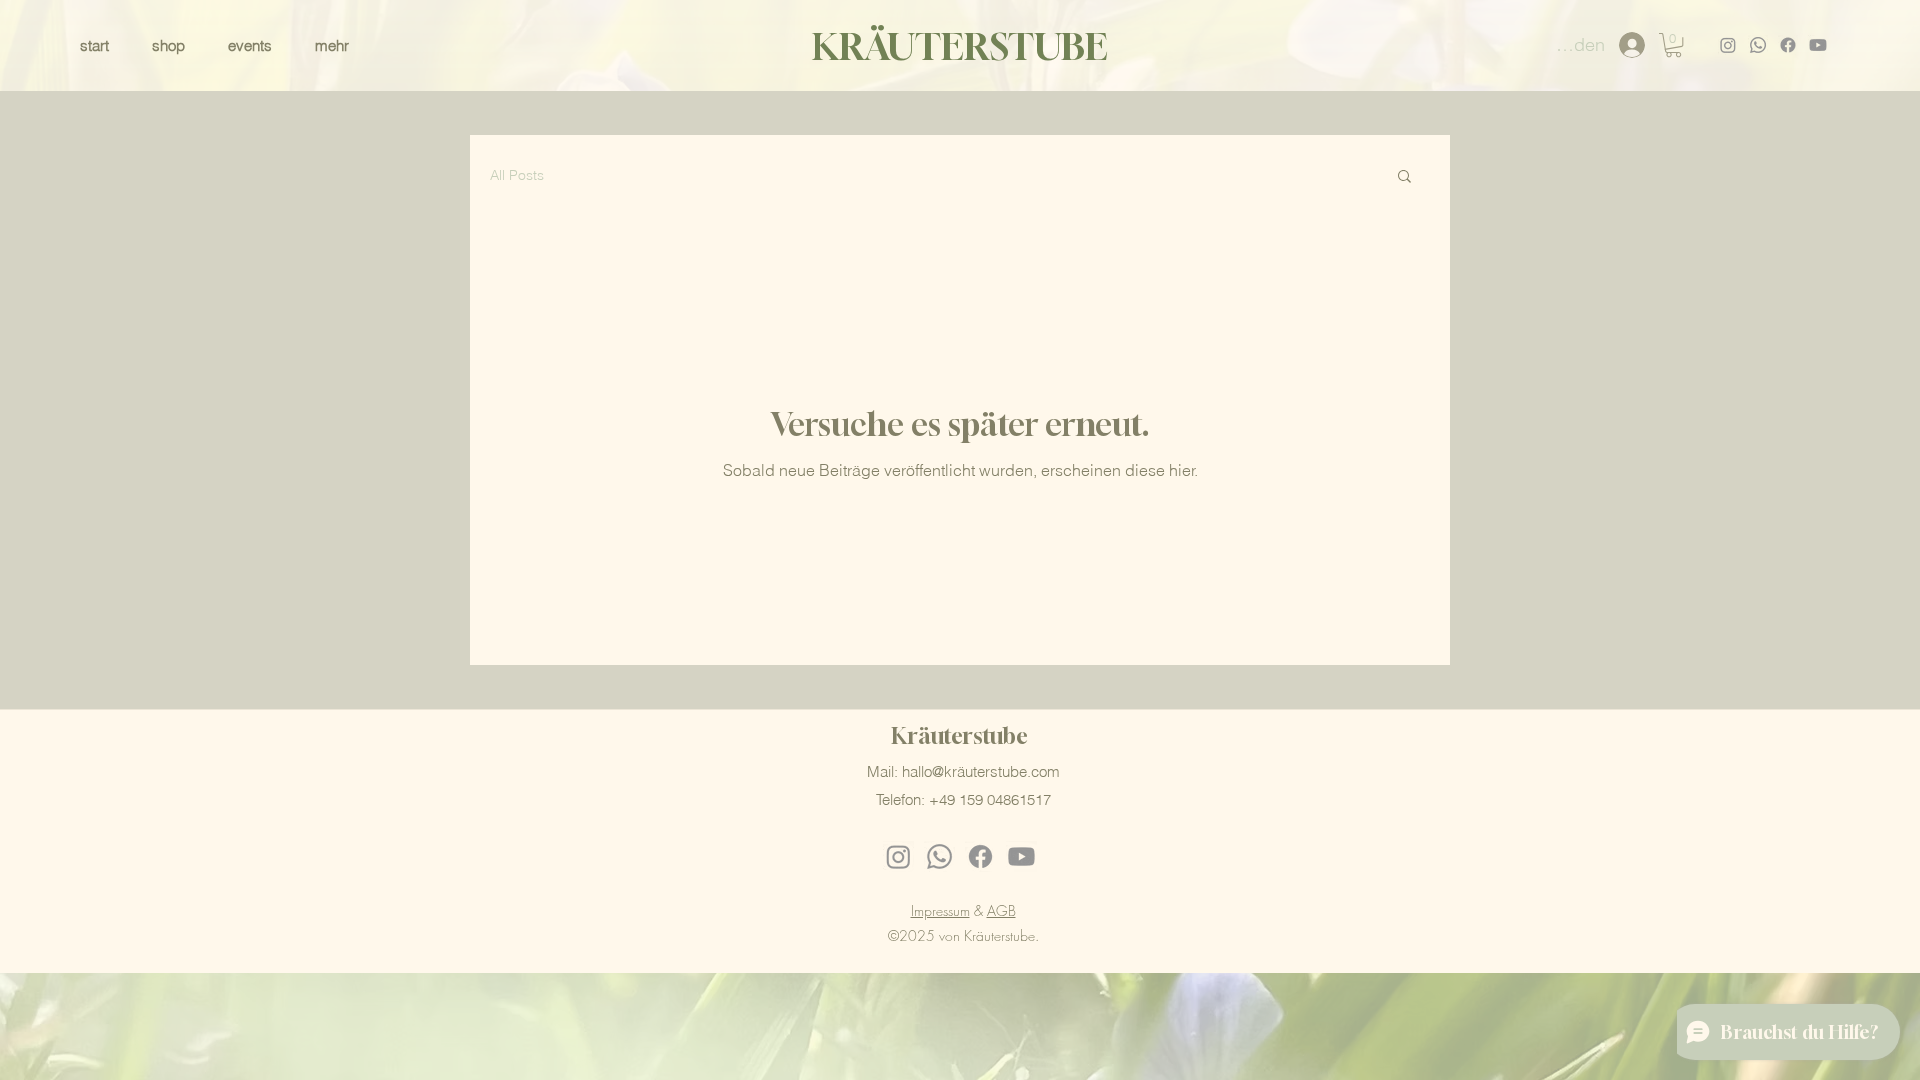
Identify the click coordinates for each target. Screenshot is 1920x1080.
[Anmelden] (1632, 45)
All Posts (517, 175)
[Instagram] (1728, 45)
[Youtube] (1818, 45)
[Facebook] (1788, 45)
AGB (1001, 910)
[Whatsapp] (1758, 45)
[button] (343, 45)
